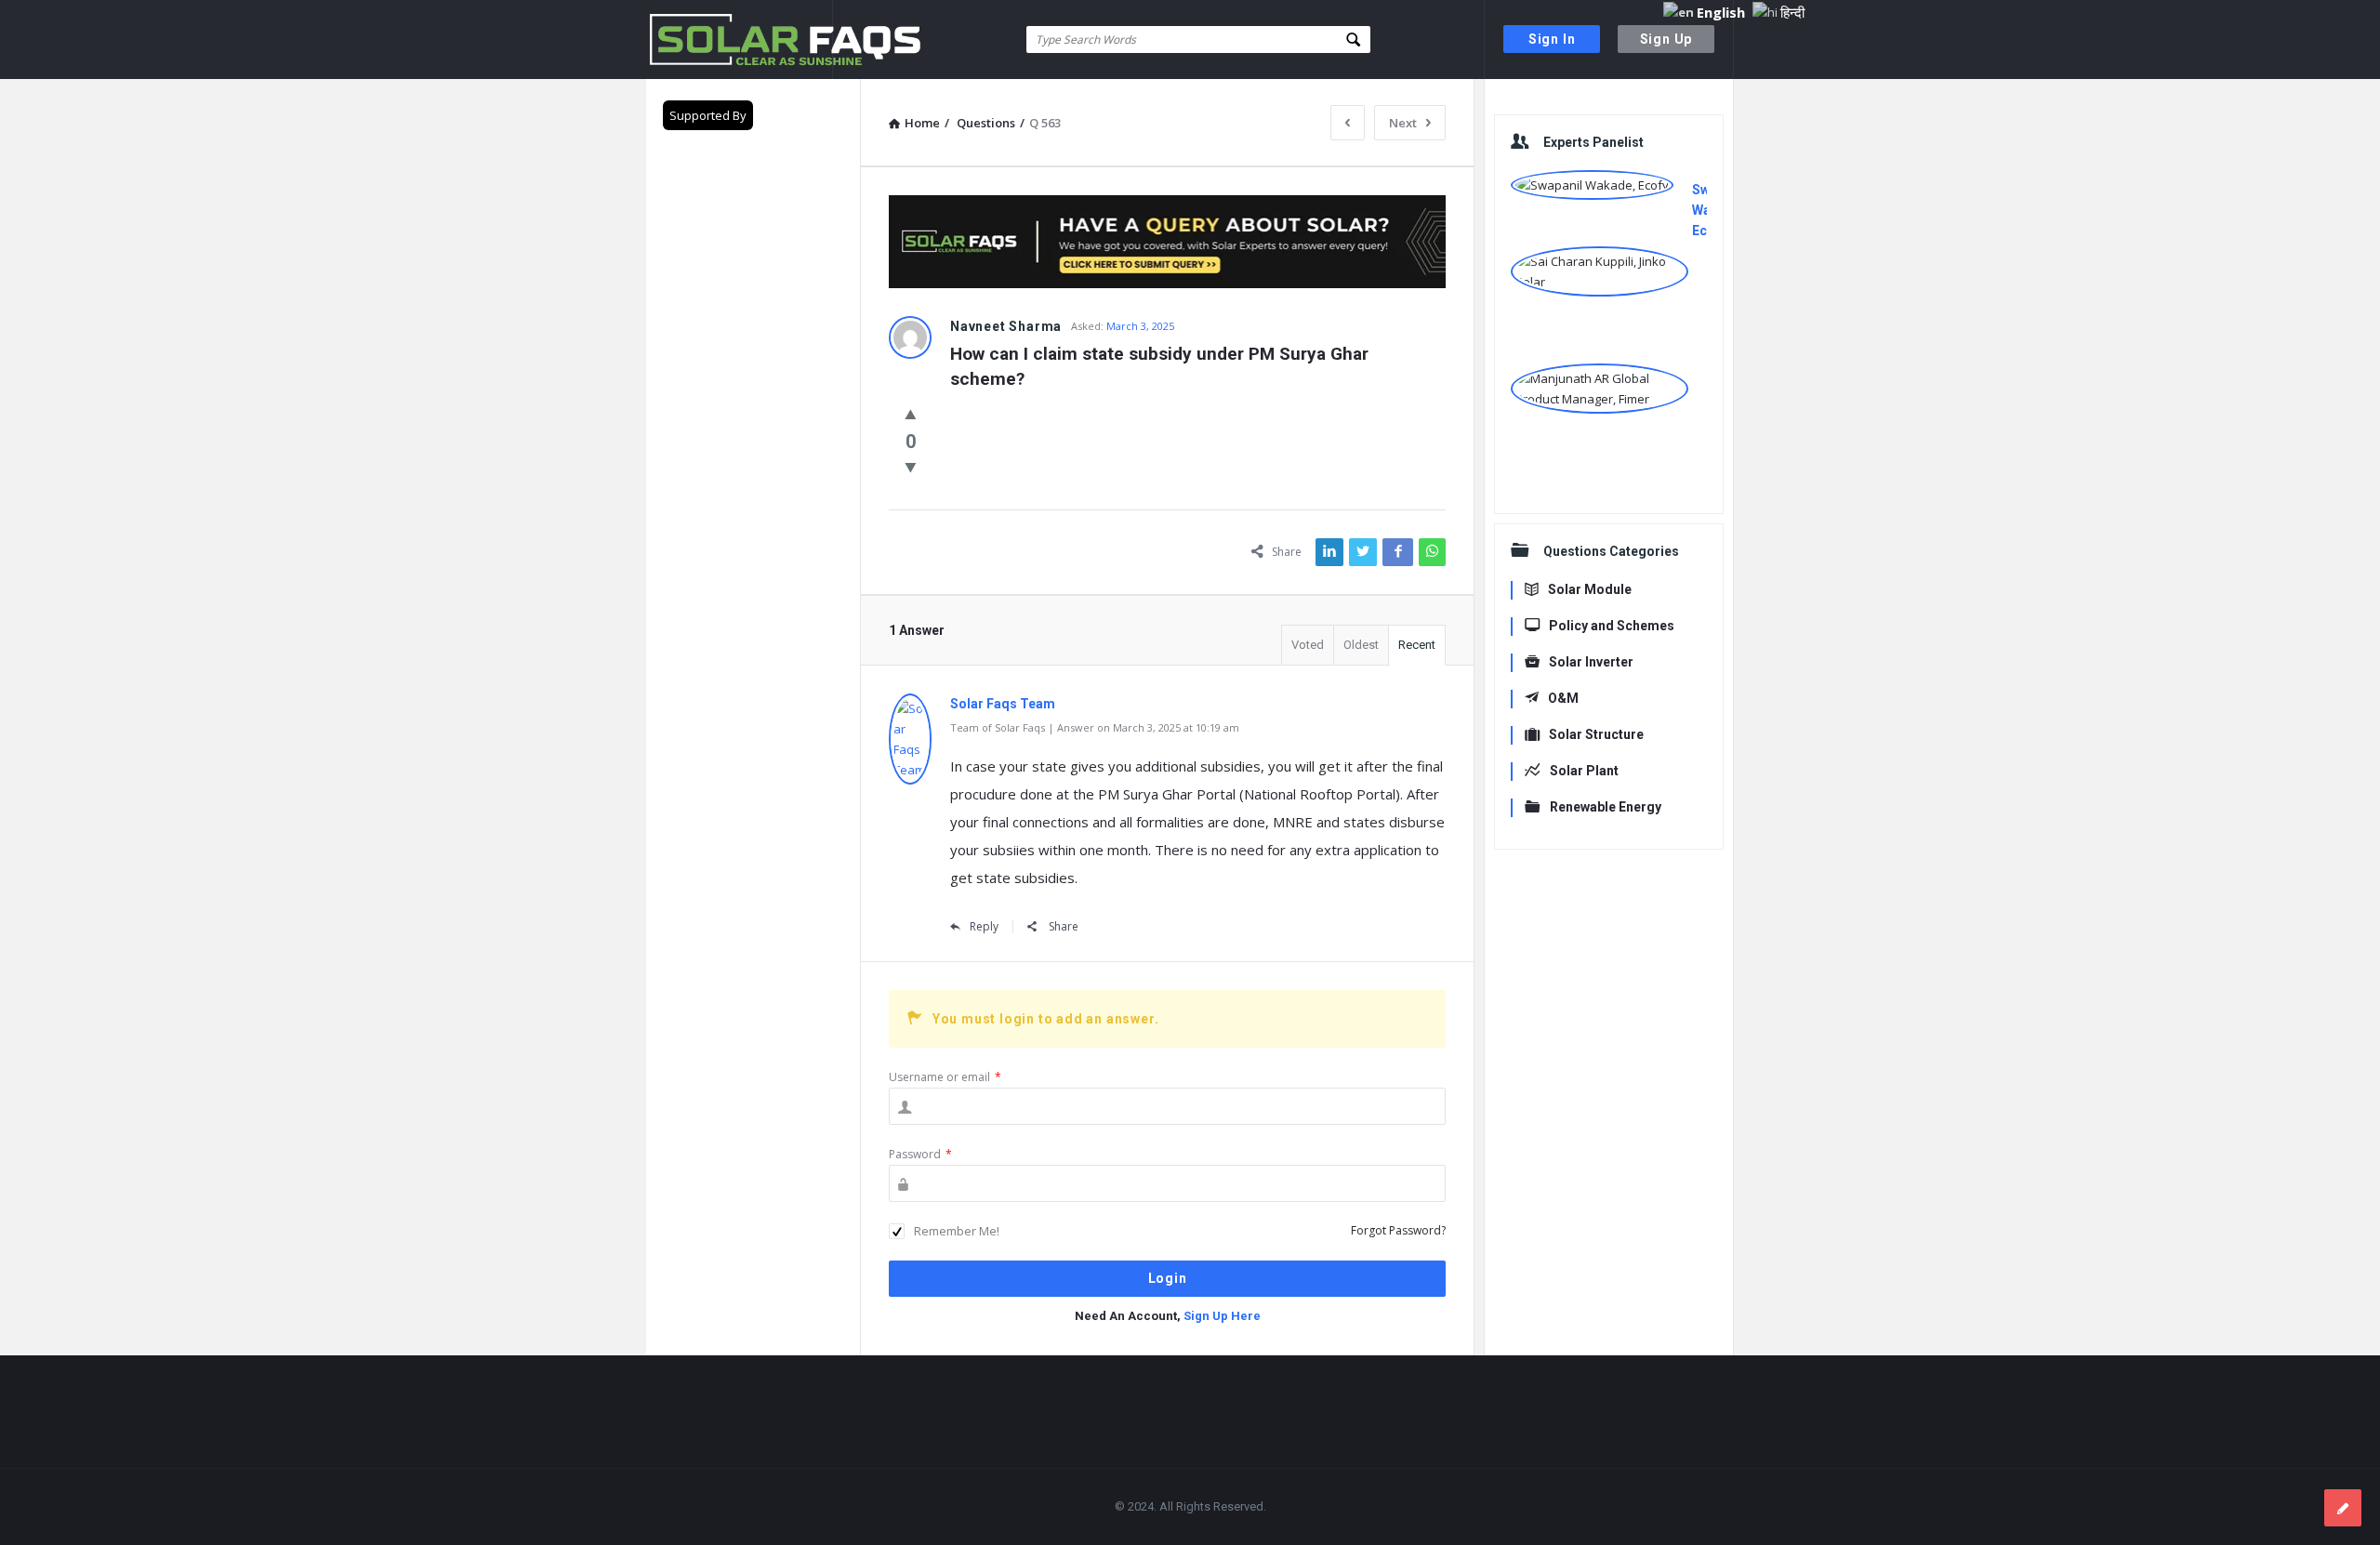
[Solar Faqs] (740, 40)
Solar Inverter (1591, 662)
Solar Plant (1584, 771)
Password (920, 1154)
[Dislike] (911, 467)
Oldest (1361, 645)
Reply (984, 926)
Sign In (1552, 39)
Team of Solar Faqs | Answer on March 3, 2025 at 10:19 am (1095, 727)
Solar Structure (1596, 734)
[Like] (911, 414)
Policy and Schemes (1612, 626)
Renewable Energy (1606, 807)
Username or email (945, 1077)
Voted (1308, 645)
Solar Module (1590, 589)
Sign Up (1666, 39)
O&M (1563, 698)
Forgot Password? (1398, 1230)
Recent (1417, 645)
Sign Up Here (1222, 1316)
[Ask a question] (2343, 1508)
